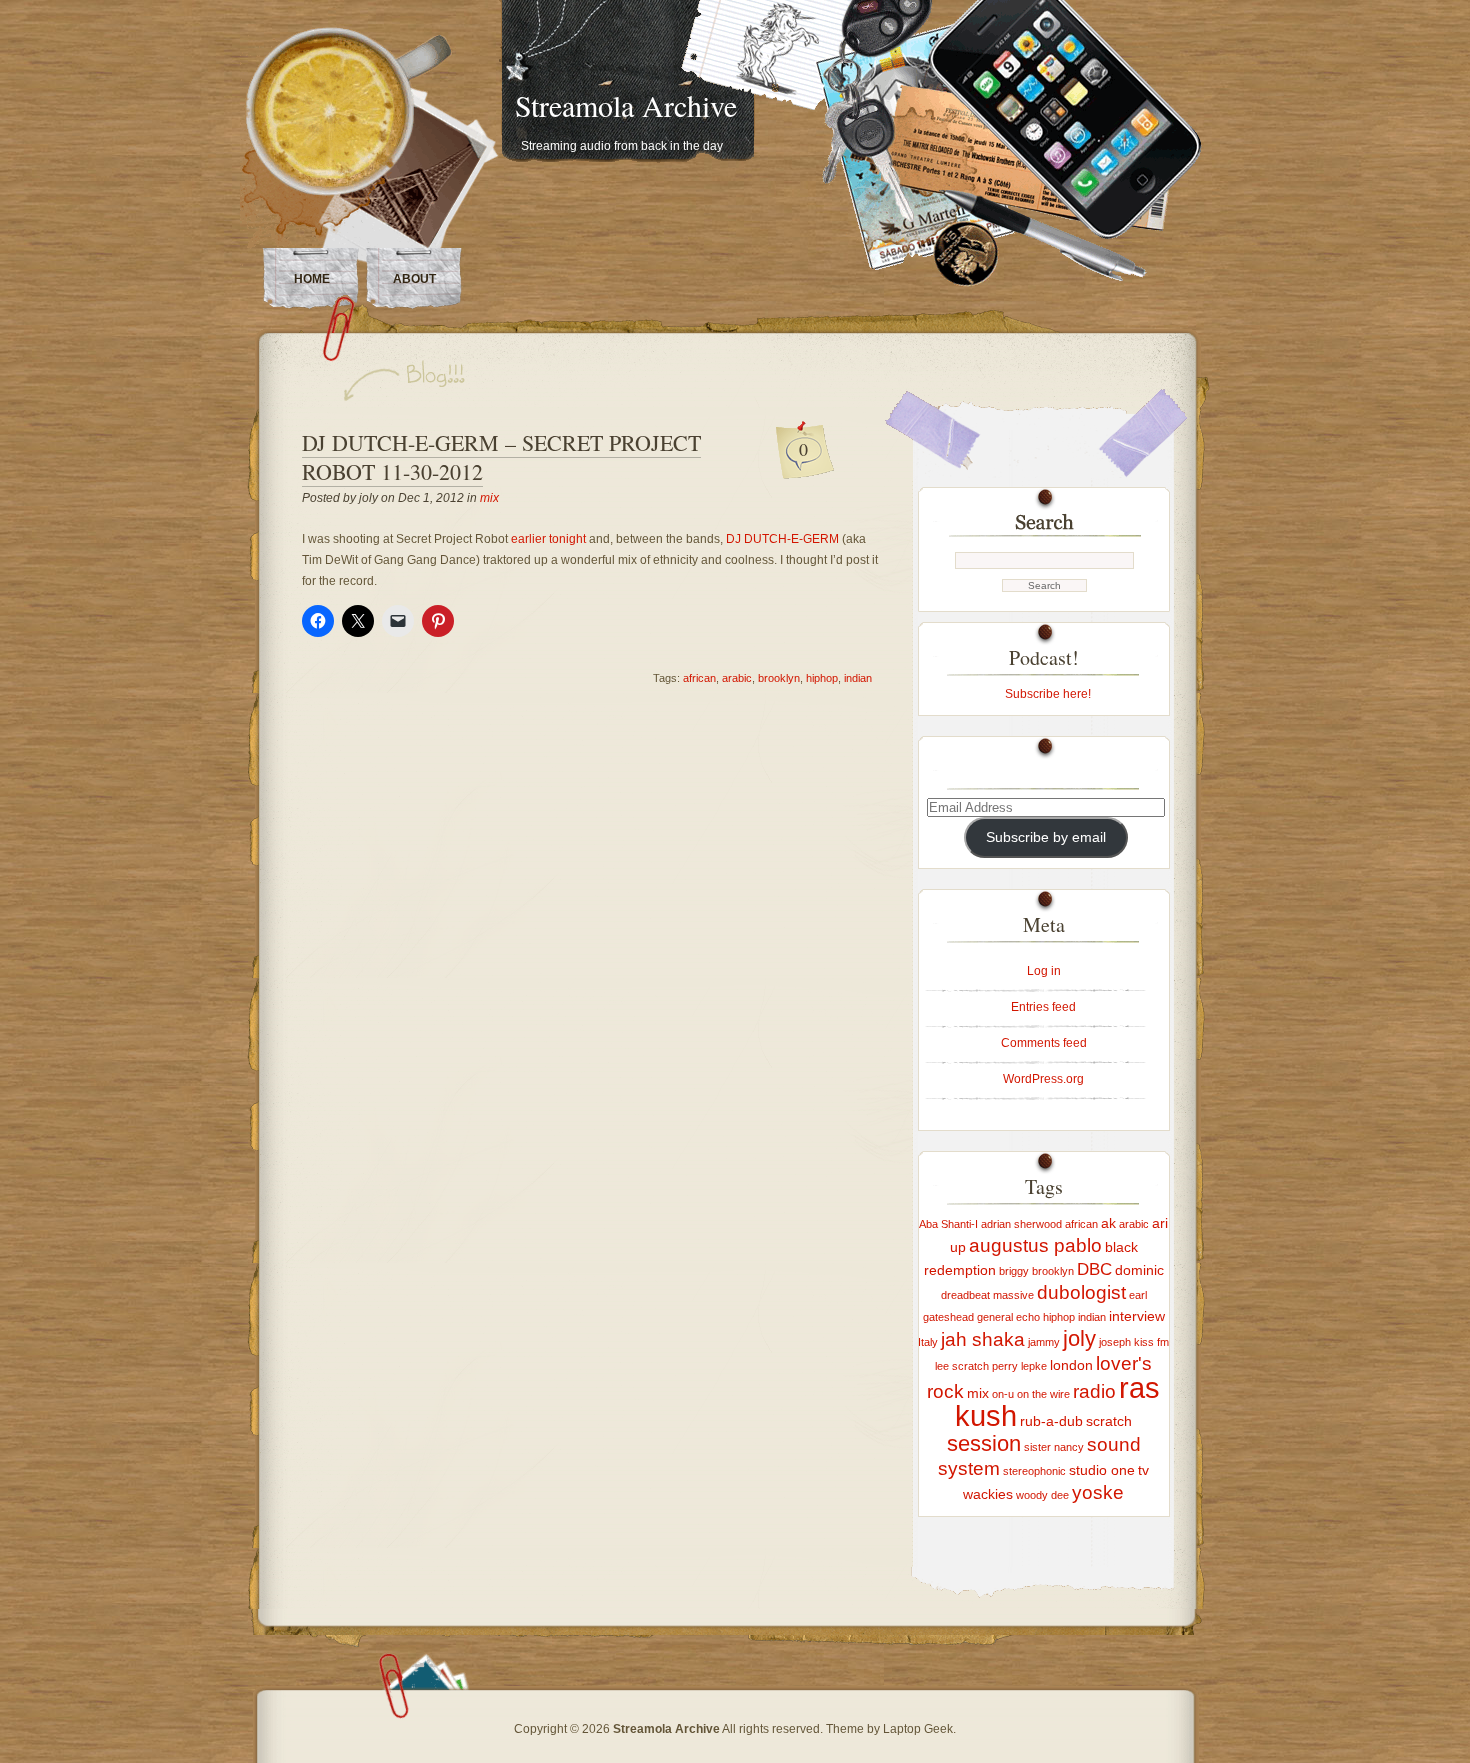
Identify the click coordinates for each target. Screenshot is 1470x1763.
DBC (1094, 1269)
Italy (928, 1342)
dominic (1139, 1270)
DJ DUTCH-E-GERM (782, 539)
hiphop (822, 678)
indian (858, 678)
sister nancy (1054, 1447)
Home (312, 279)
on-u (1003, 1394)
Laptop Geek (918, 1729)
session (984, 1443)
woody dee (1042, 1495)
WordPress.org (1043, 1079)
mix (489, 498)
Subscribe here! (1048, 694)
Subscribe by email (1046, 837)
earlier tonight (548, 539)
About (414, 279)
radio (1094, 1391)
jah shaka (983, 1339)
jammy (1044, 1342)
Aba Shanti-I (948, 1224)
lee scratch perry (976, 1366)
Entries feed (1043, 1007)
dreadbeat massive (987, 1295)
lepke (1034, 1366)
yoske (1098, 1492)
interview (1137, 1316)
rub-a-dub (1051, 1421)
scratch (1109, 1421)
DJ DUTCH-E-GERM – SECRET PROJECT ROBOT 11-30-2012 (501, 457)
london (1071, 1365)
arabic (737, 678)
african (699, 678)
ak (1108, 1223)
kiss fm (1151, 1342)
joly (1079, 1338)
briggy (1014, 1271)
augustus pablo (1035, 1245)
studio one (1102, 1470)
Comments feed (1044, 1043)
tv (1143, 1470)
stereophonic (1034, 1471)
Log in (1044, 971)
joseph (1115, 1342)
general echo (1008, 1317)
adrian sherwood (1021, 1224)
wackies (988, 1494)
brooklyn (779, 678)
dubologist (1081, 1292)
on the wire (1043, 1394)
